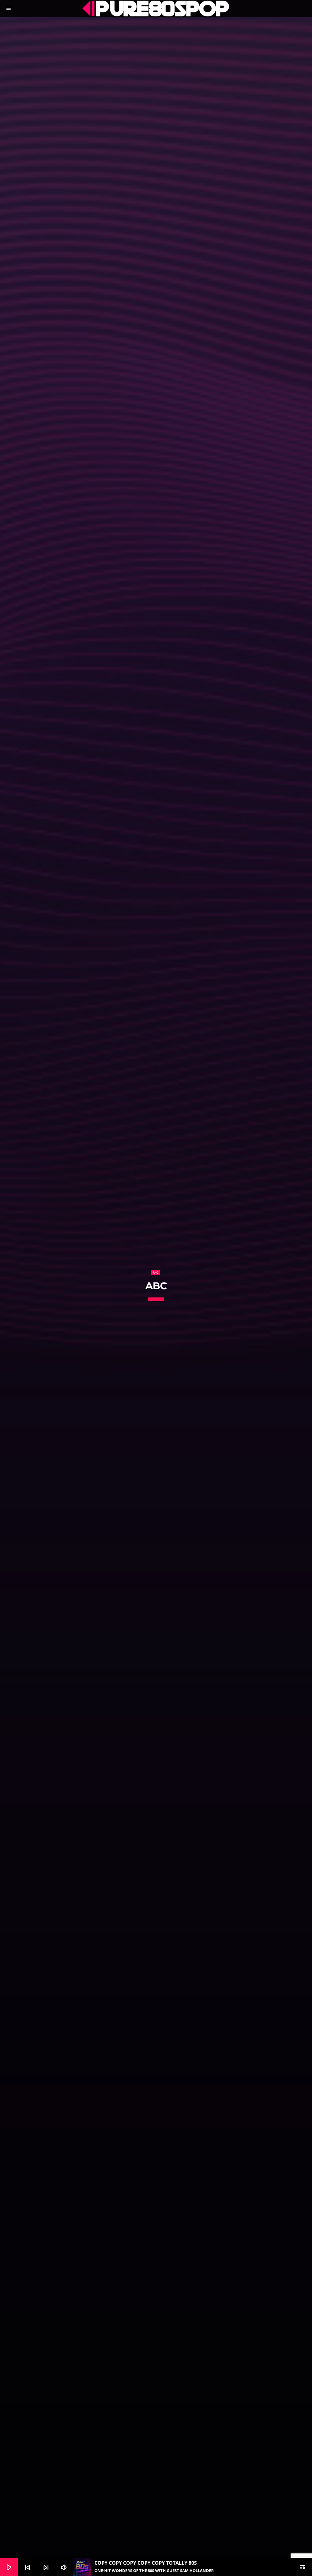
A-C (156, 1272)
